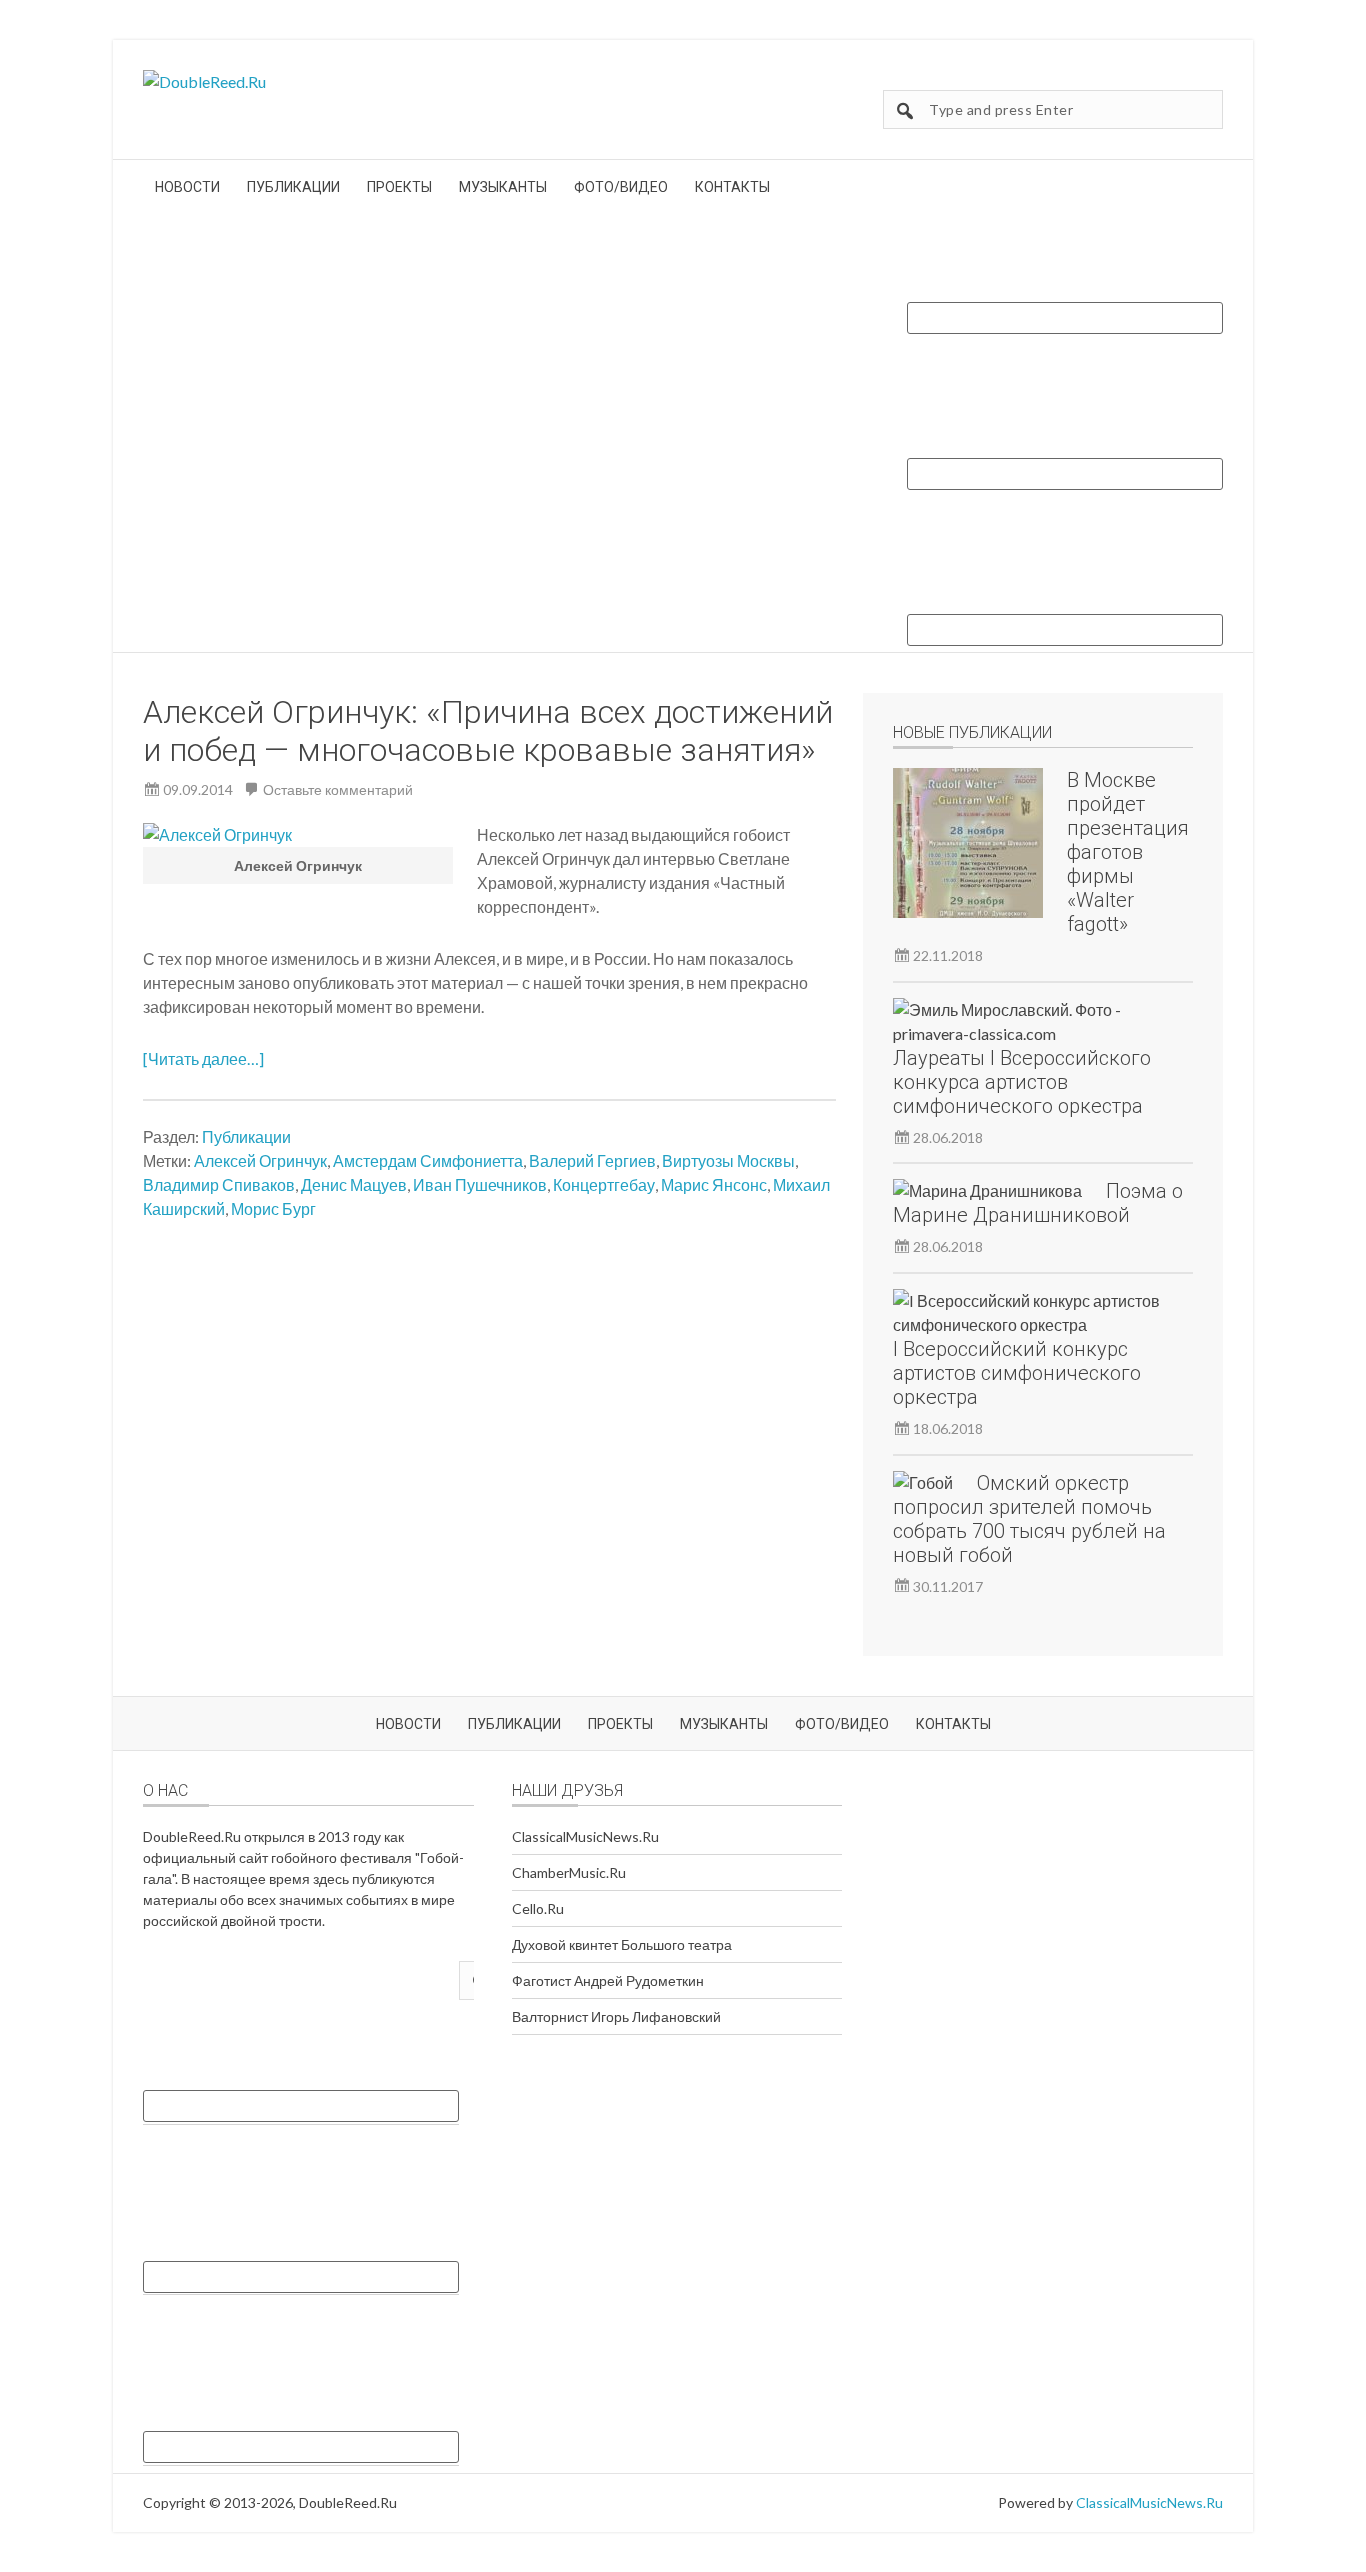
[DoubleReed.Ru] (204, 81)
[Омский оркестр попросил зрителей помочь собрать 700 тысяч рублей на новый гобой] (923, 1483)
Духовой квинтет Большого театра (622, 1944)
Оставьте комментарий (338, 789)
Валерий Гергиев (592, 1160)
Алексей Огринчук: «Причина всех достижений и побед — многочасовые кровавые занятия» (488, 731)
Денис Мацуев (354, 1184)
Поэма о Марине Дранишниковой (1038, 1203)
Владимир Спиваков (219, 1184)
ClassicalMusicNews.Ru (585, 1836)
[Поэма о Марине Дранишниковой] (987, 1191)
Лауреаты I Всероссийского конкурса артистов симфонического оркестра (1022, 1082)
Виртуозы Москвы (728, 1160)
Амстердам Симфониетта (428, 1160)
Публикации (246, 1136)
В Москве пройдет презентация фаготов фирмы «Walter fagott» (1128, 852)
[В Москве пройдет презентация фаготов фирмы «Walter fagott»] (968, 846)
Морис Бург (273, 1208)
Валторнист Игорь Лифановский (616, 2016)
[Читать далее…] (203, 1058)
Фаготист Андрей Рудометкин (608, 1980)
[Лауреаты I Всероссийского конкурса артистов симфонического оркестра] (1031, 1022)
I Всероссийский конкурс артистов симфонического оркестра (1017, 1373)
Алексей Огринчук (260, 1160)
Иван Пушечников (480, 1184)
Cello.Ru (538, 1908)
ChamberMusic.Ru (569, 1872)
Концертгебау (604, 1184)
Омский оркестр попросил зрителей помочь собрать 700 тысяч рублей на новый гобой (1029, 1519)
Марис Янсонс (714, 1184)
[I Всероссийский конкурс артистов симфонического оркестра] (1031, 1313)
